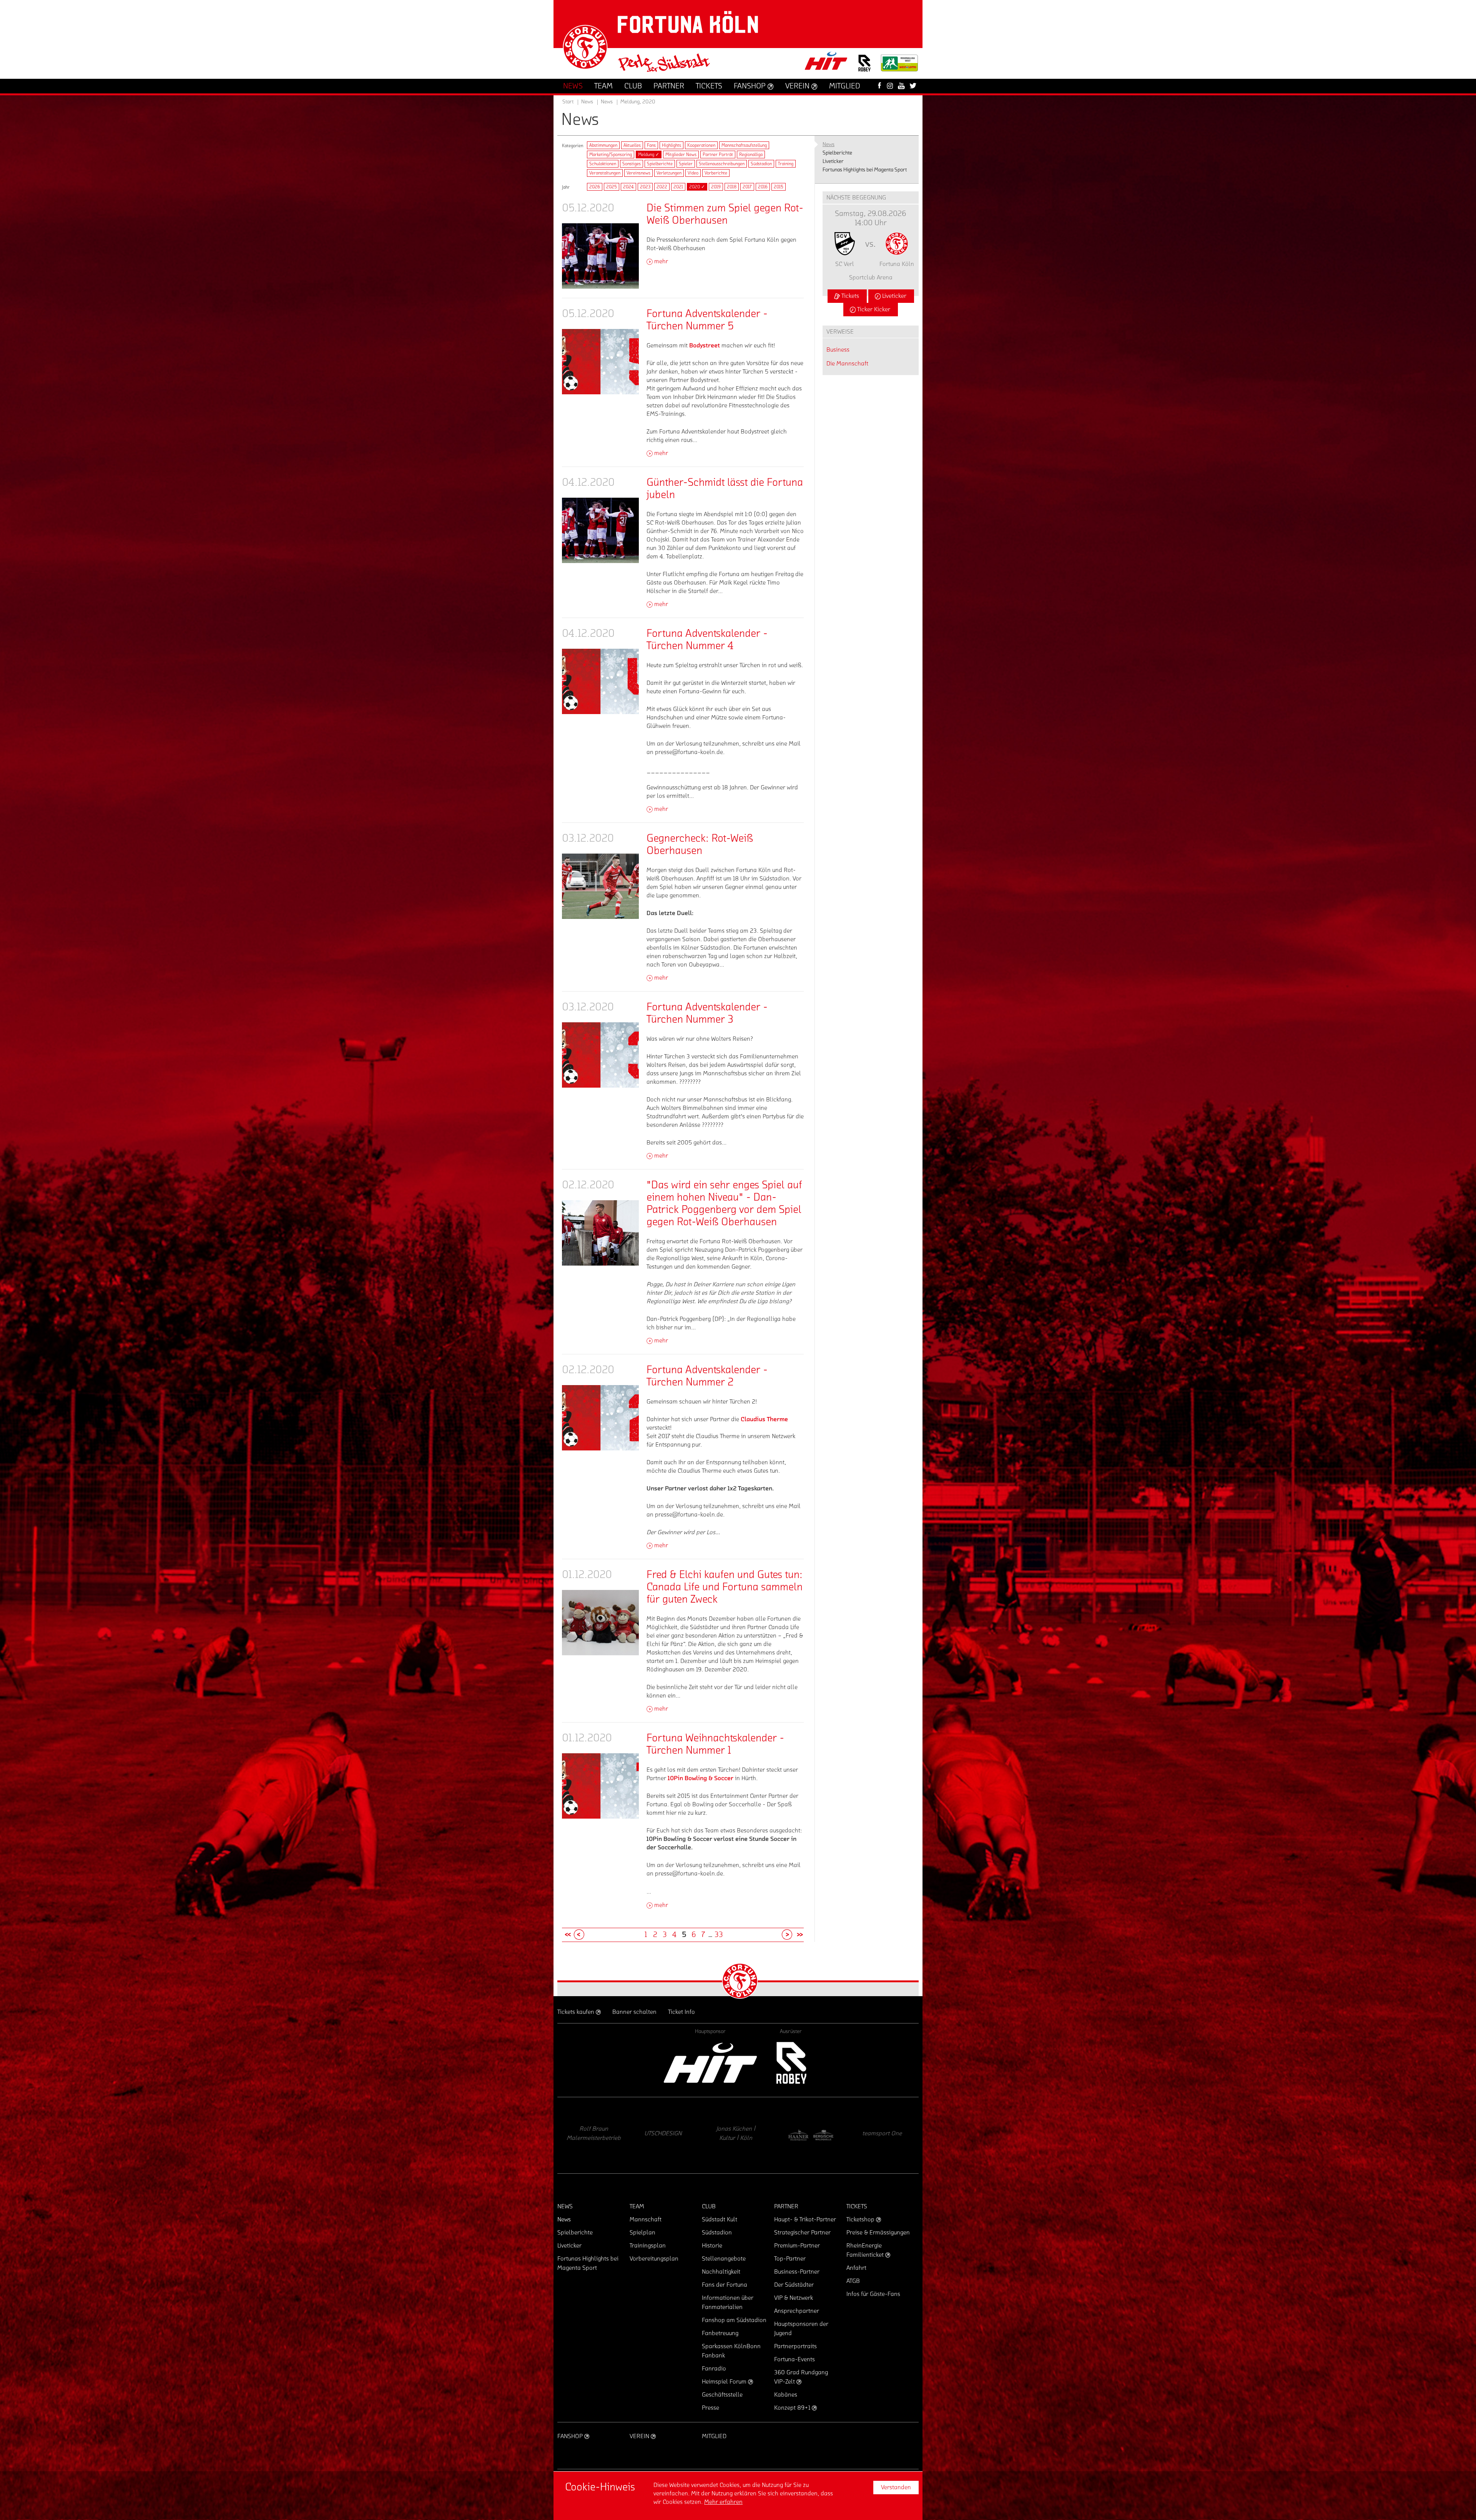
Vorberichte (716, 173)
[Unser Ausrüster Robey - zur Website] (864, 68)
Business (838, 350)
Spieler (686, 164)
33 (719, 1935)
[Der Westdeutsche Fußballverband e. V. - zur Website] (899, 66)
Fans (651, 145)
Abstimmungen (603, 145)
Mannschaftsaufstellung (744, 145)
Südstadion (761, 164)
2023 (645, 187)
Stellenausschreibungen (722, 164)
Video (693, 173)
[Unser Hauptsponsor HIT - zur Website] (826, 63)
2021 (678, 187)
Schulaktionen (603, 164)
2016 (763, 187)
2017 (747, 187)
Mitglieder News (681, 154)
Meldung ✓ (649, 154)
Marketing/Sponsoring (611, 154)
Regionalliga (751, 154)
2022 (662, 187)
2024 (628, 187)
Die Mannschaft (847, 364)
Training (786, 164)
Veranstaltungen (605, 173)
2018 (732, 187)
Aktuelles (632, 145)
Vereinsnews (638, 173)
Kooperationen (701, 145)
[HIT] (710, 2063)
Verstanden (896, 2487)
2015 (779, 187)
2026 (595, 187)
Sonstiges (632, 164)
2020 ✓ (697, 187)
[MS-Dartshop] (882, 2135)
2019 (716, 187)
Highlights (672, 145)
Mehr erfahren (723, 2502)
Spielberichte (660, 164)
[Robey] (791, 2063)
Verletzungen (669, 173)
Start (568, 102)
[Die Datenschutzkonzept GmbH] (590, 2135)
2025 (612, 187)
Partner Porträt (718, 154)
